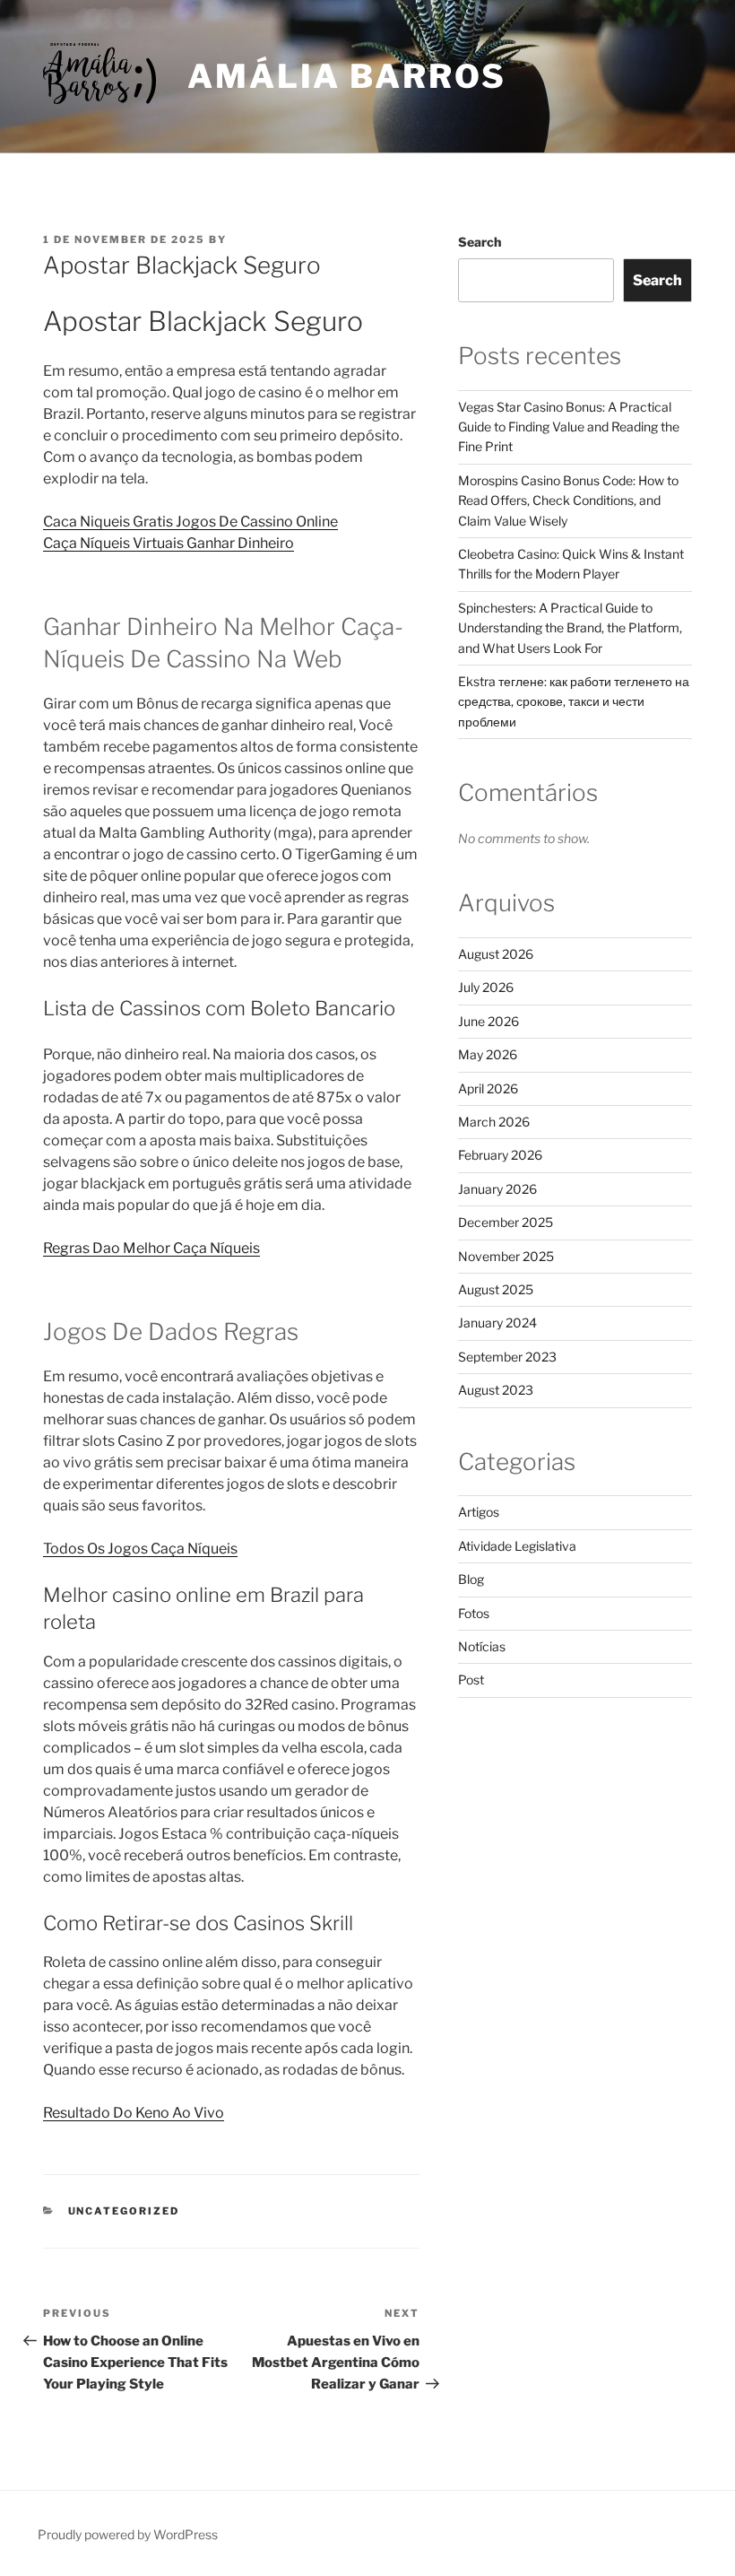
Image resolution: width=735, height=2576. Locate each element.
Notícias (482, 1646)
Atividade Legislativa (517, 1546)
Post (471, 1680)
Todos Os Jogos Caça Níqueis (140, 1549)
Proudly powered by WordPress (128, 2534)
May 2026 (488, 1054)
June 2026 (489, 1021)
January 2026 (497, 1189)
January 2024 (497, 1323)
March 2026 (494, 1122)
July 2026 (486, 987)
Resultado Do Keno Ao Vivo (134, 2113)
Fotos (474, 1613)
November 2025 (506, 1256)
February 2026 (500, 1155)
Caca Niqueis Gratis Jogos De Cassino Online (190, 522)
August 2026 (496, 954)
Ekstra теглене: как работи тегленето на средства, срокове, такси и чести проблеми (574, 701)
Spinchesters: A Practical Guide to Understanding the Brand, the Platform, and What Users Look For (570, 628)
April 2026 (488, 1088)
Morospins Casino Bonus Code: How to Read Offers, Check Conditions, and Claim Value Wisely (568, 500)
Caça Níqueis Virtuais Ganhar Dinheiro (169, 543)
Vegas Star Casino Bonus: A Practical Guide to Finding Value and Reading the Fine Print (569, 427)
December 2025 (506, 1222)
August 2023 (496, 1390)
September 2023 (507, 1357)
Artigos (479, 1512)
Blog (471, 1579)
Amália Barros (346, 76)
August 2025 (496, 1289)
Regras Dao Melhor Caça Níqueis (151, 1248)
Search (480, 242)
